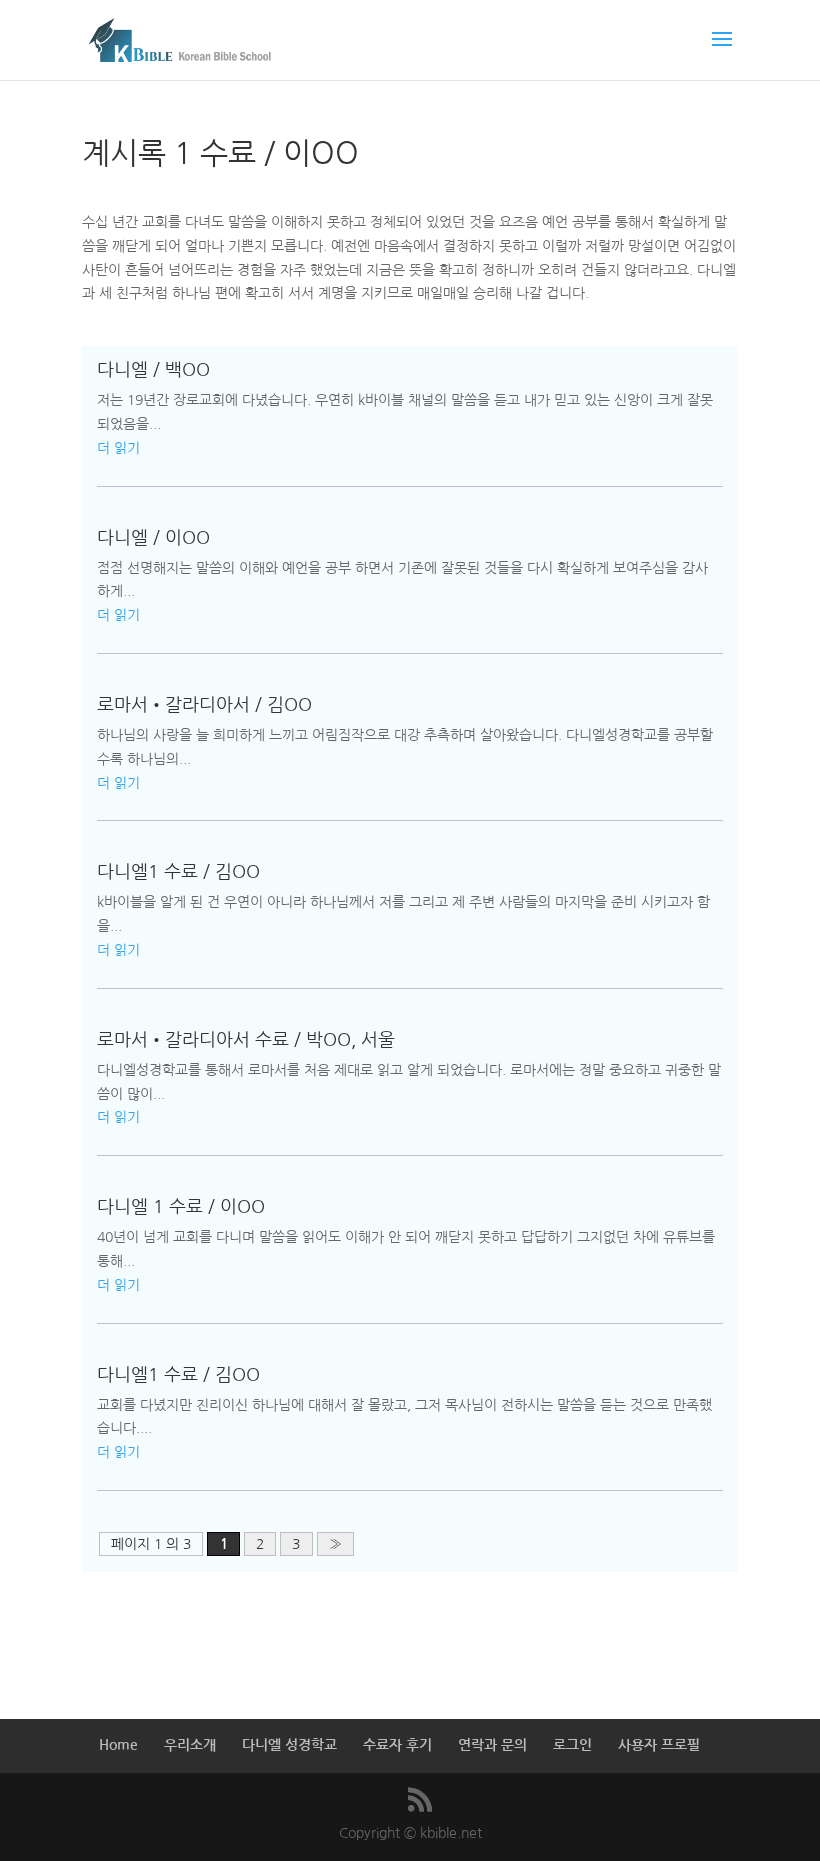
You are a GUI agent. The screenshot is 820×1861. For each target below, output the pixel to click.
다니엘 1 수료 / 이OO (181, 1207)
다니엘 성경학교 (289, 1745)
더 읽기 (118, 448)
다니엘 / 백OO (153, 370)
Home (118, 1745)
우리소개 (190, 1745)
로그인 (572, 1745)
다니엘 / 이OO (153, 538)
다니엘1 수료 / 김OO (178, 872)
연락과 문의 (492, 1745)
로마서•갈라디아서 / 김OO (204, 705)
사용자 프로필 (659, 1745)
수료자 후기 (397, 1745)
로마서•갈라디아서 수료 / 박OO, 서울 (246, 1040)
